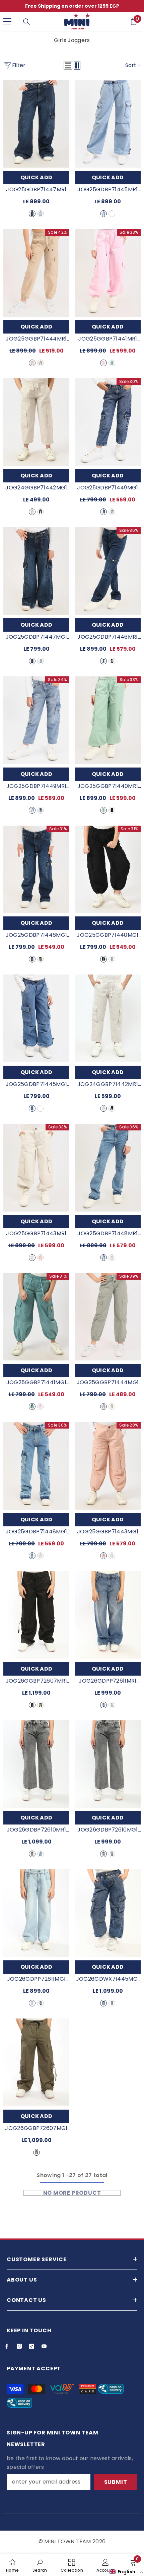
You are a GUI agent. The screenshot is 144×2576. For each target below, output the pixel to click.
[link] (40, 2565)
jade (112, 363)
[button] (68, 65)
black (112, 810)
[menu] (7, 21)
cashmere (103, 363)
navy (32, 214)
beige (32, 363)
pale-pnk (41, 1258)
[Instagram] (19, 2346)
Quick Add (37, 177)
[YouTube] (44, 2346)
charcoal (112, 661)
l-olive (103, 810)
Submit (116, 2482)
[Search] (26, 22)
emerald (41, 1705)
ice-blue (112, 1705)
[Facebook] (7, 2346)
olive (41, 363)
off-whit (32, 512)
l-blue (41, 214)
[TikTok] (32, 2346)
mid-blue (112, 214)
